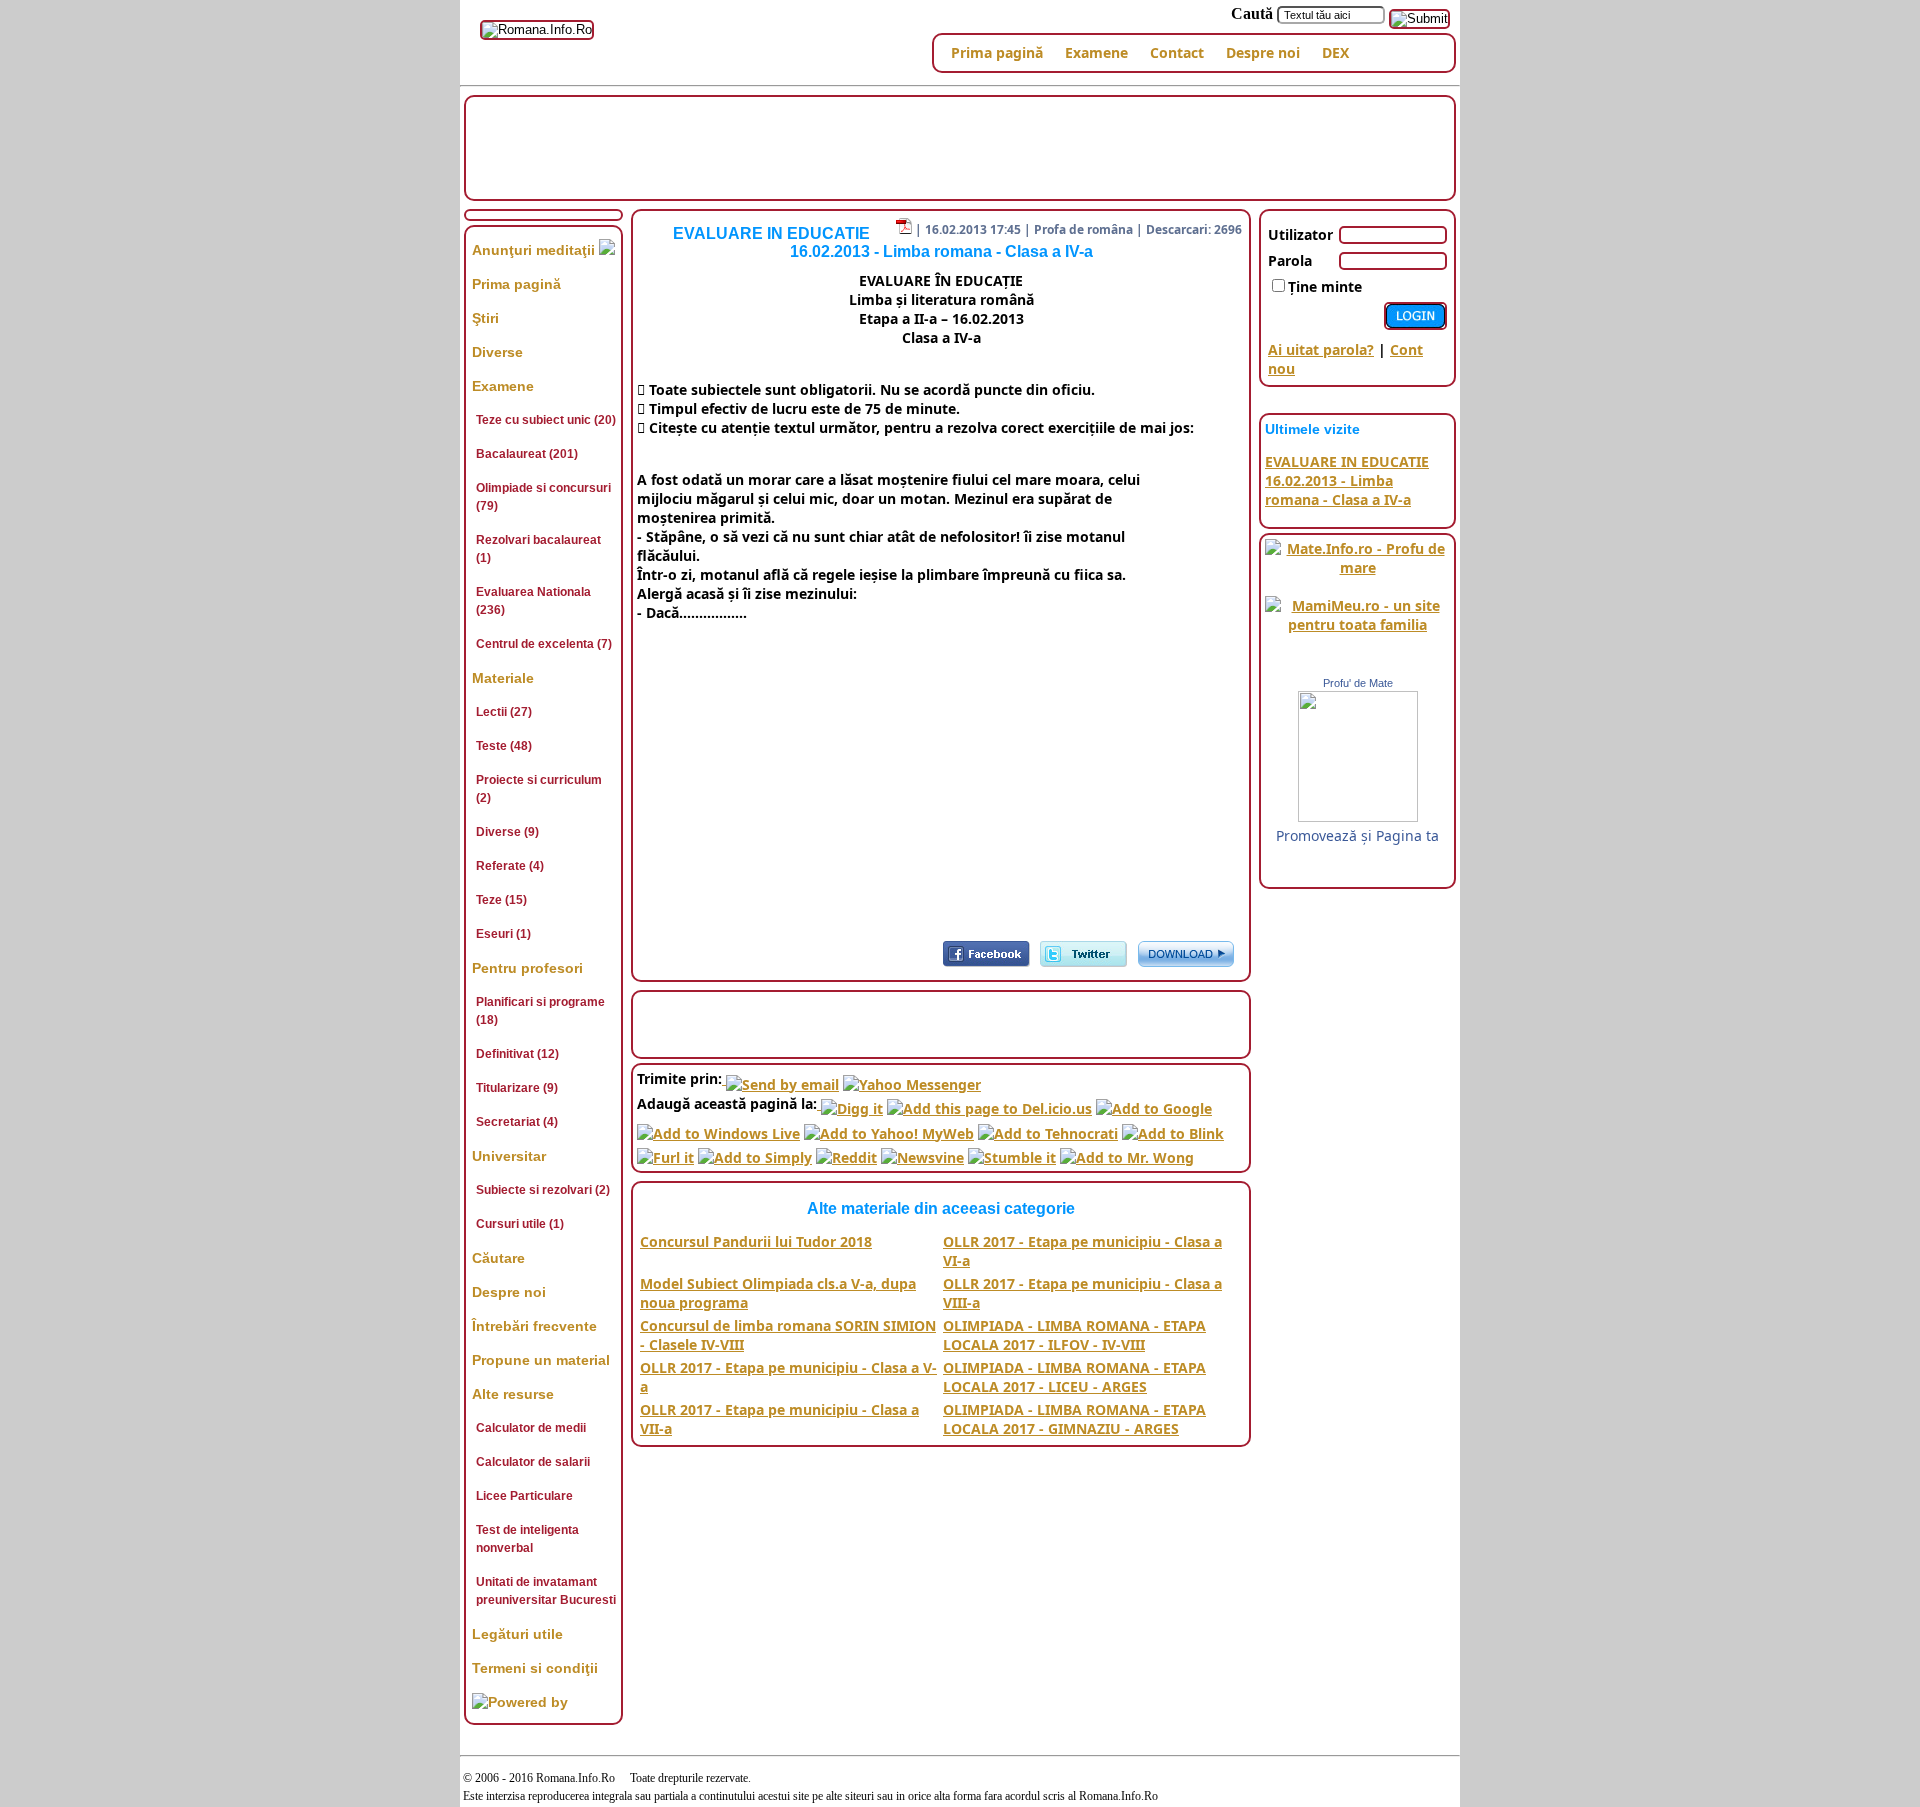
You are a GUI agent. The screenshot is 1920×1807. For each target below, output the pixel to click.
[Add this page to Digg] (850, 1103)
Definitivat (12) (517, 1054)
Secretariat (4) (517, 1122)
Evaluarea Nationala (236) (533, 601)
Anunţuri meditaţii (535, 250)
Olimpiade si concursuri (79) (543, 497)
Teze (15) (501, 900)
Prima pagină (997, 52)
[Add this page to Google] (1154, 1103)
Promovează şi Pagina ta (1357, 835)
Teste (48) (504, 746)
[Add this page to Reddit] (846, 1152)
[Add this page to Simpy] (755, 1152)
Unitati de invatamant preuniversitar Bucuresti (546, 1591)
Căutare (498, 1258)
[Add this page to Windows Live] (718, 1127)
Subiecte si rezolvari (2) (543, 1190)
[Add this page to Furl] (665, 1152)
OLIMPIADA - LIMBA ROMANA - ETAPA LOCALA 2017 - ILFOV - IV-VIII (1074, 1335)
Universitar (509, 1156)
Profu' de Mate (1358, 683)
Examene (1096, 52)
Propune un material (541, 1360)
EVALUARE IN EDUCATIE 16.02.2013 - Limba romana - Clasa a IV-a (1347, 480)
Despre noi (1263, 52)
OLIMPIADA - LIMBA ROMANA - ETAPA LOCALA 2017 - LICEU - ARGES (1074, 1377)
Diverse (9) (507, 832)
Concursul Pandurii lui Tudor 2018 (756, 1241)
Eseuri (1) (503, 934)
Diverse (497, 352)
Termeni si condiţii (535, 1668)
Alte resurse (513, 1394)
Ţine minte (1325, 286)
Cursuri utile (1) (520, 1224)
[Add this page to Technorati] (1048, 1127)
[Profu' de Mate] (1358, 816)
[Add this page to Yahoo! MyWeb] (889, 1127)
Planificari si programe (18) (540, 1011)
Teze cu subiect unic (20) (546, 420)
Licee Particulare (524, 1496)
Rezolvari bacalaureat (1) (538, 549)
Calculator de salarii (533, 1462)
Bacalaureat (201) (527, 454)
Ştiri (485, 318)
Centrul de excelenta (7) (544, 644)
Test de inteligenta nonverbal (527, 1539)
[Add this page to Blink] (1173, 1127)
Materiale (503, 678)
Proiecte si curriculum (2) (539, 789)
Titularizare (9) (517, 1088)
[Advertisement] (960, 146)
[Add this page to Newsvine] (922, 1152)
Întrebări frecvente (534, 1326)
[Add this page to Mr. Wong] (1127, 1152)
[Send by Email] (780, 1078)
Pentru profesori (527, 968)
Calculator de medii (531, 1428)
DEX (1335, 52)
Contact (1177, 52)
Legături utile (517, 1634)
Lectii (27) (504, 712)
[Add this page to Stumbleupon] (1012, 1152)
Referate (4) (510, 866)
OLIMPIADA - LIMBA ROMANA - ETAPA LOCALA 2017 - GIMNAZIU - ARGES (1074, 1419)
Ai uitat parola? (1321, 349)
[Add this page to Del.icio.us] (989, 1103)
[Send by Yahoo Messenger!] (912, 1078)
